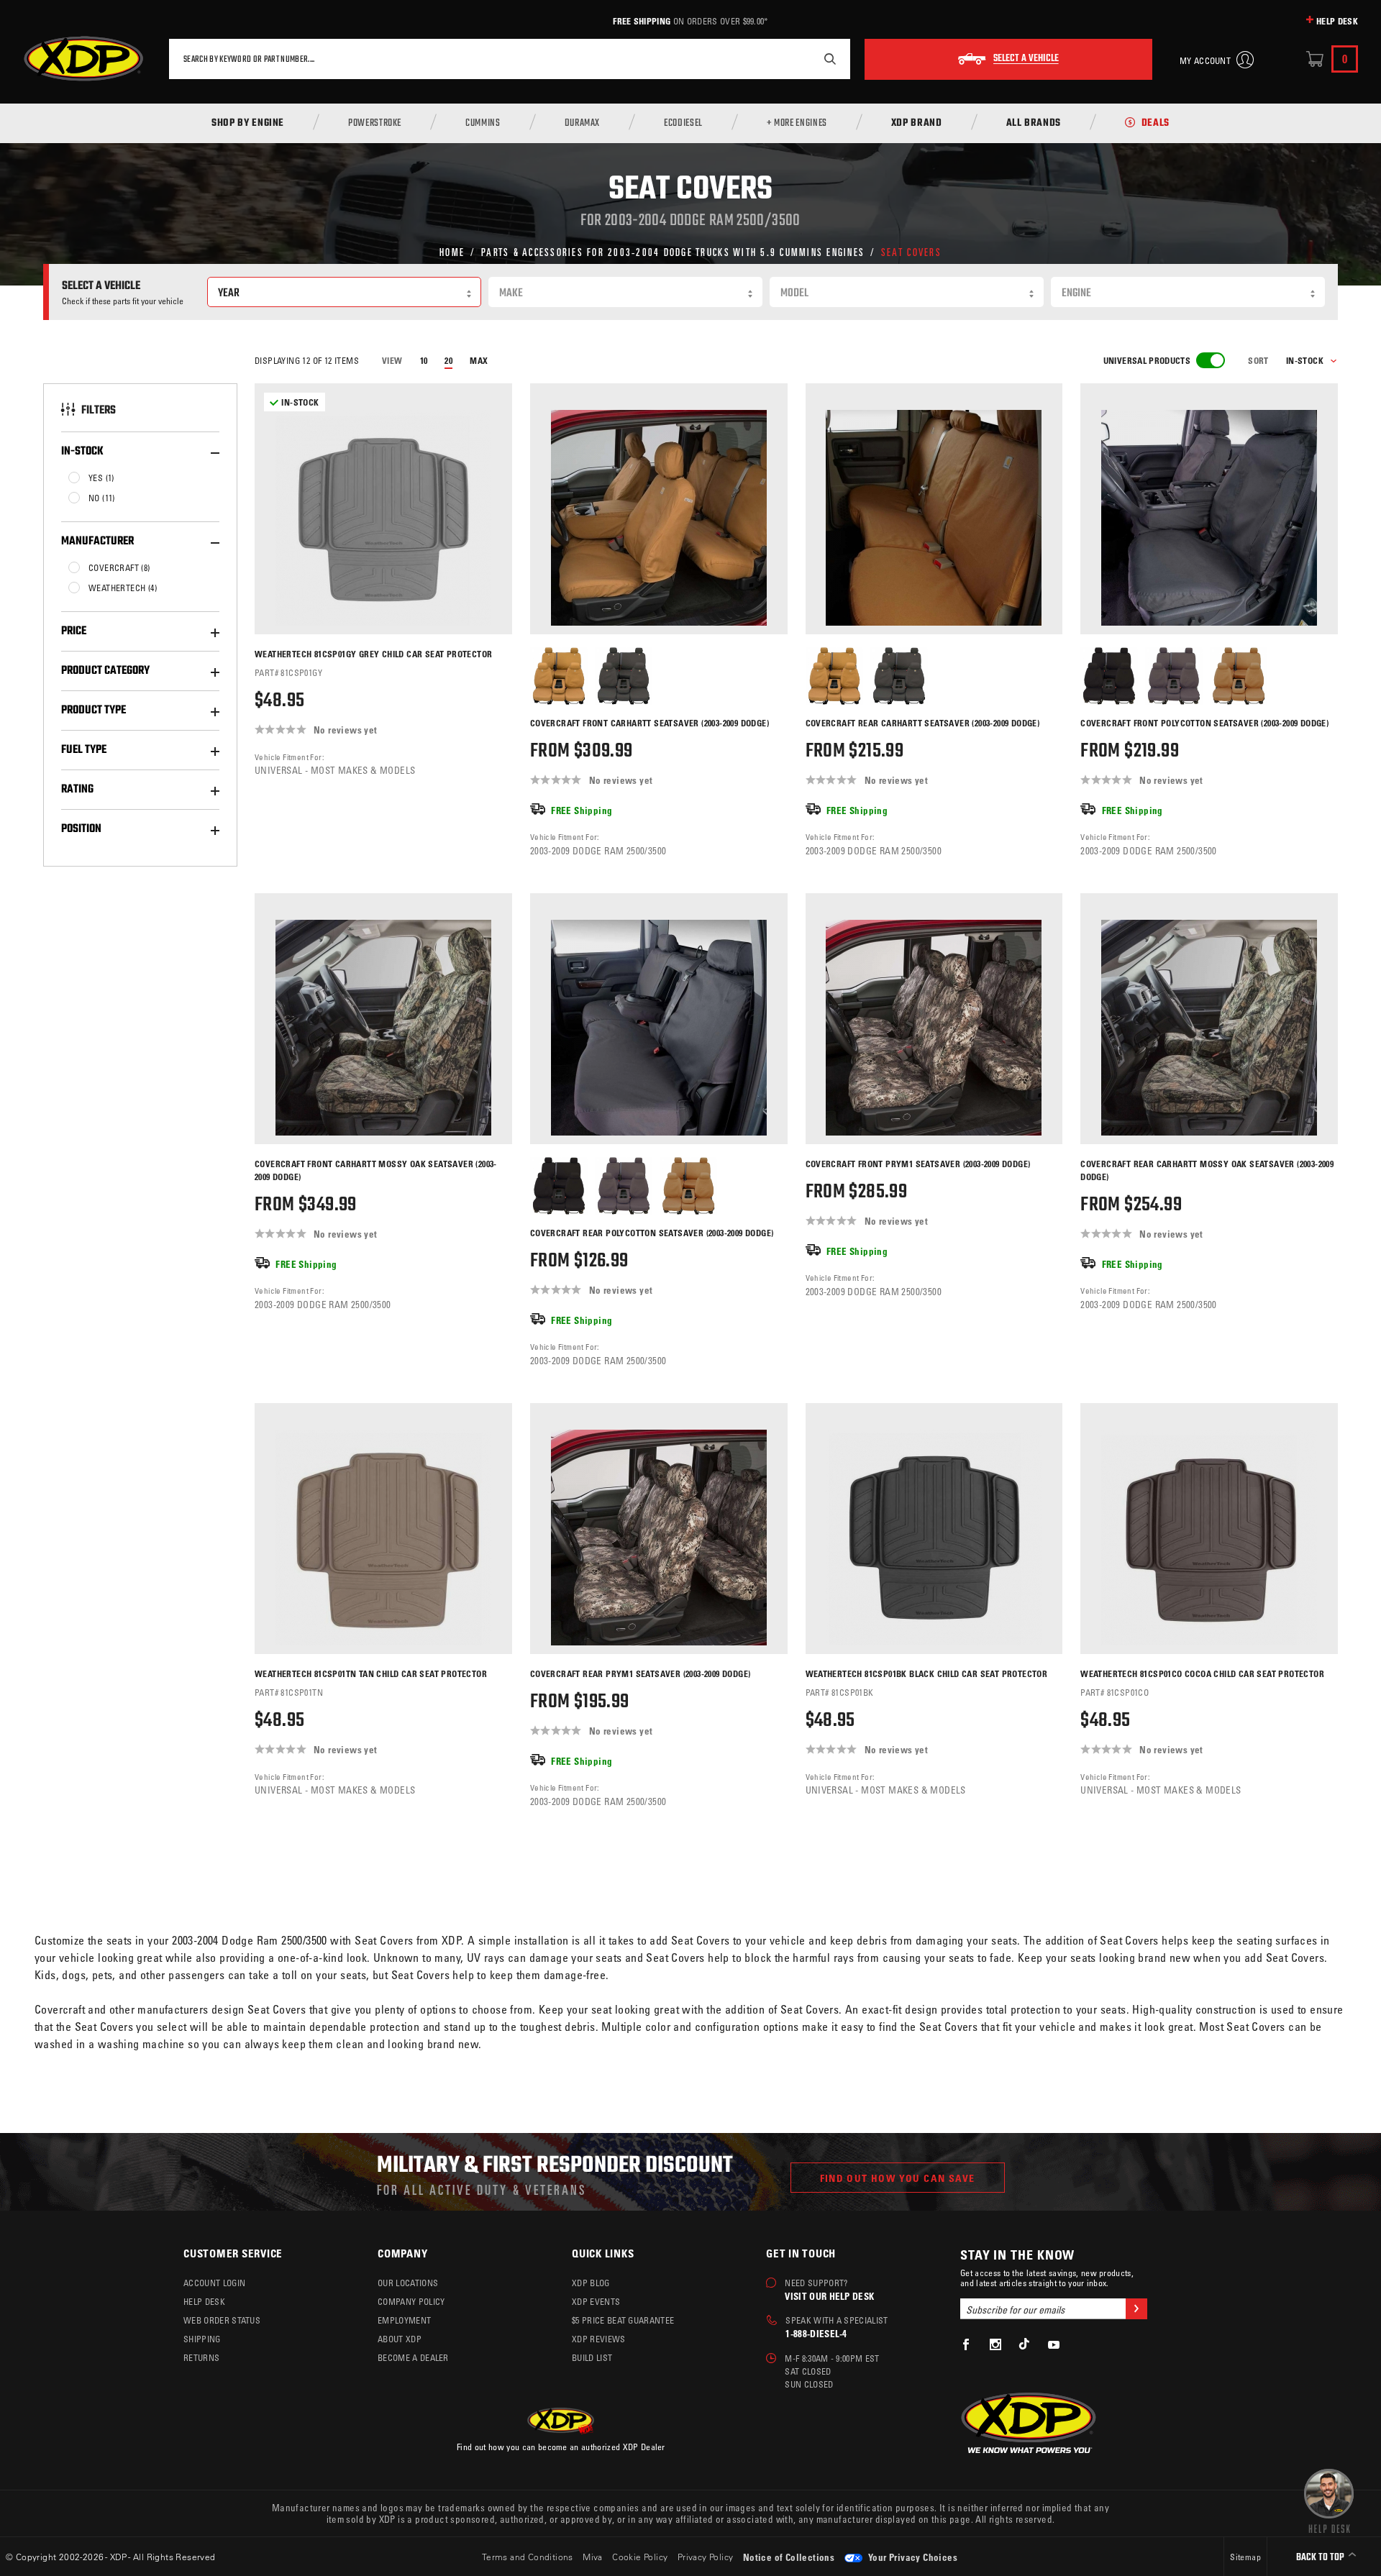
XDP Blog (591, 2283)
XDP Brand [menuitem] (917, 124)
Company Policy (411, 2301)
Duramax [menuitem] (582, 124)
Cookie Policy (640, 2557)
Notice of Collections (789, 2557)
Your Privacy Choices (912, 2557)
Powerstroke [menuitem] (375, 124)
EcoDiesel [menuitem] (683, 124)
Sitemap (1245, 2557)
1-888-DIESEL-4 (816, 2333)
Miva (593, 2557)
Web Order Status (222, 2320)
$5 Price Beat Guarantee (623, 2320)
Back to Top (1321, 2558)
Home (452, 251)
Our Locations (408, 2283)
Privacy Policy (706, 2557)
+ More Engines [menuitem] (797, 124)
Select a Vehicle (1026, 59)
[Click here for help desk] (1329, 2500)
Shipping (202, 2339)
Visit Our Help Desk (829, 2296)
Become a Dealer (413, 2357)
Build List (592, 2357)
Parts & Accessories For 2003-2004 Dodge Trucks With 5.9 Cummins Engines (673, 251)
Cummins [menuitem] (483, 124)
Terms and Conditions (528, 2557)
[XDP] (83, 59)
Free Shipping (642, 21)
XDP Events (596, 2301)
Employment (404, 2320)
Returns (201, 2357)
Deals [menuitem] (1156, 124)
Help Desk (1337, 21)
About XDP (400, 2339)
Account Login (214, 2283)
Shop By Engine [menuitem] (248, 124)
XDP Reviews (599, 2339)
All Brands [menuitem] (1034, 124)
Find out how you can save (898, 2178)
